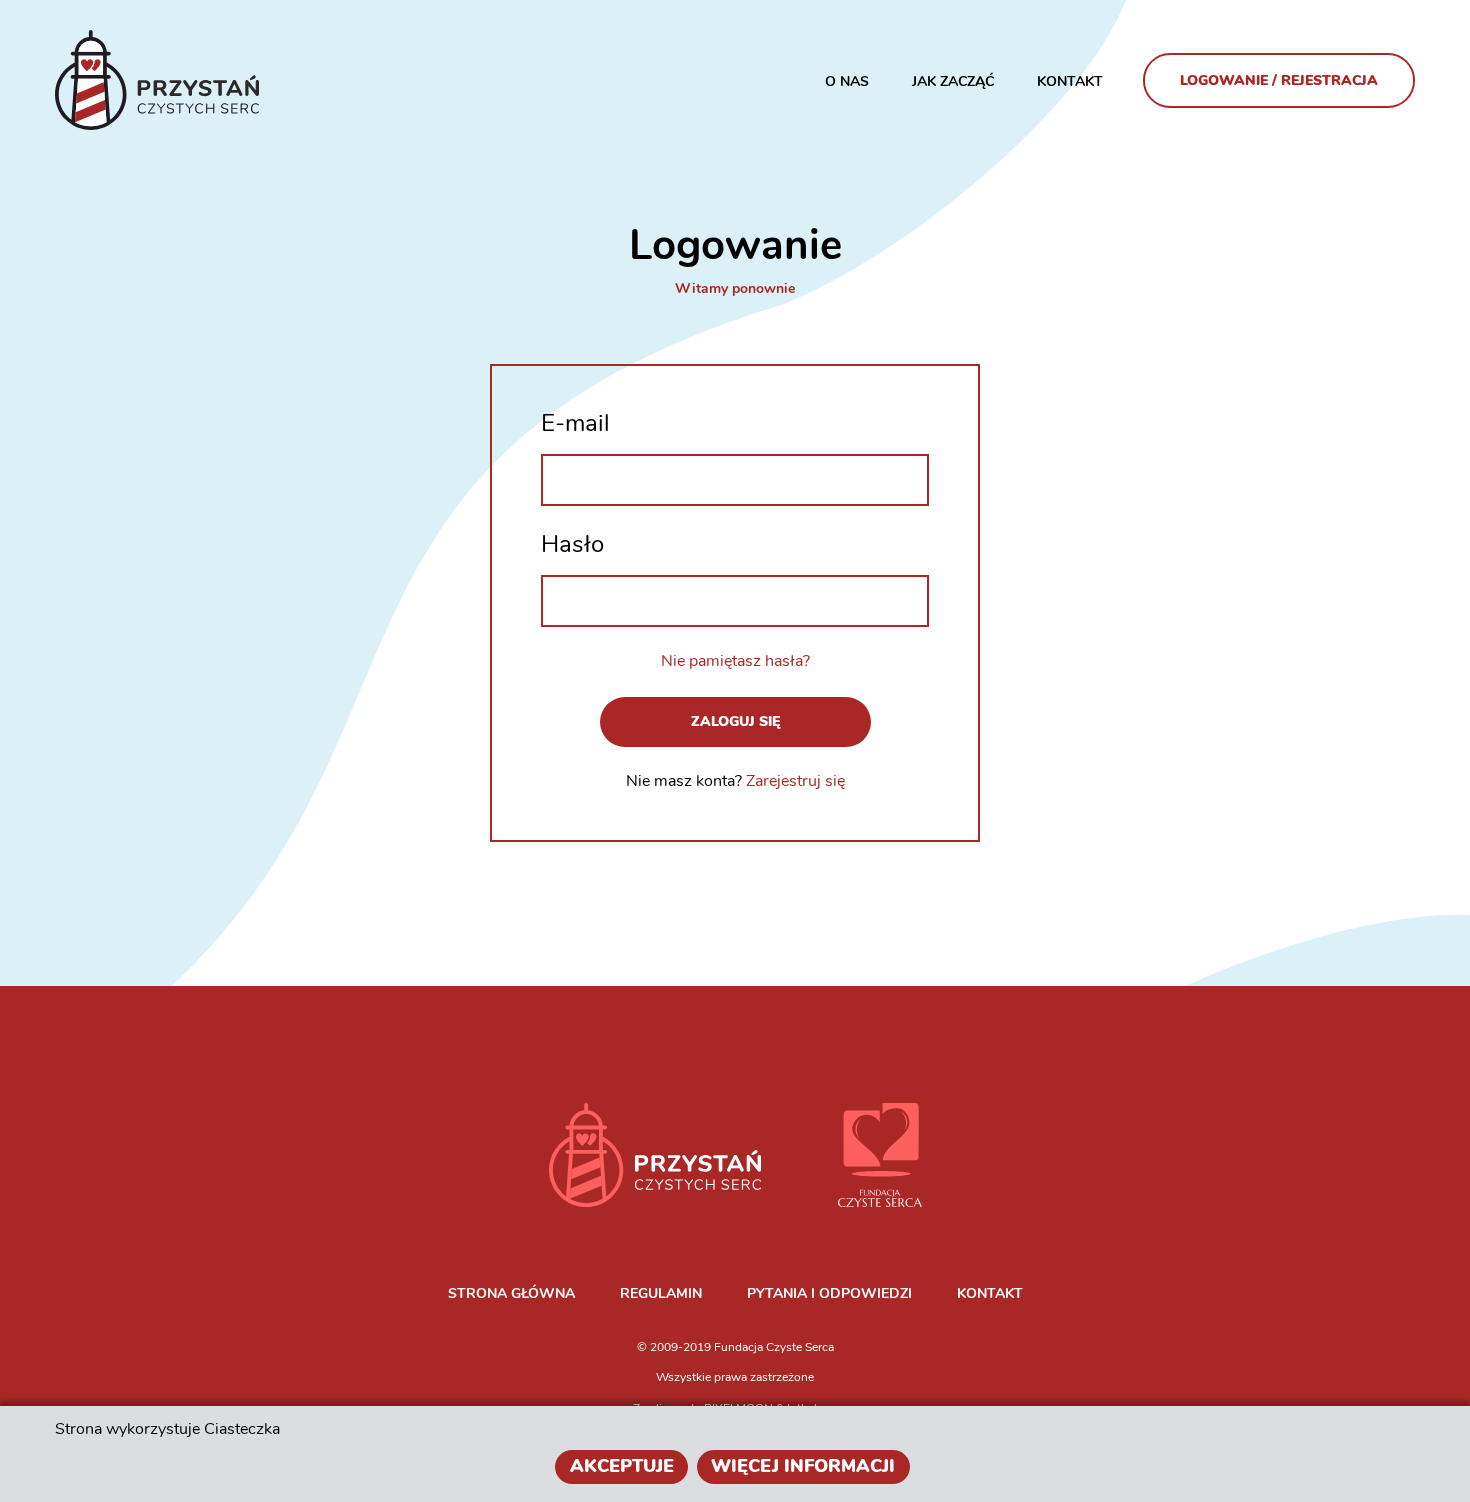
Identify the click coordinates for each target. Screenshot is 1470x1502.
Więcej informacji (803, 1466)
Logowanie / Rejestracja (1279, 80)
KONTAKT (990, 1293)
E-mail (575, 423)
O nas (847, 81)
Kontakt (1070, 81)
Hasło (572, 544)
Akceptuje (622, 1466)
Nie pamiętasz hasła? (735, 661)
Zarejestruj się (795, 781)
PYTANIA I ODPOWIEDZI (829, 1293)
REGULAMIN (661, 1293)
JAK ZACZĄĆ (953, 81)
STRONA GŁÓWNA (511, 1293)
